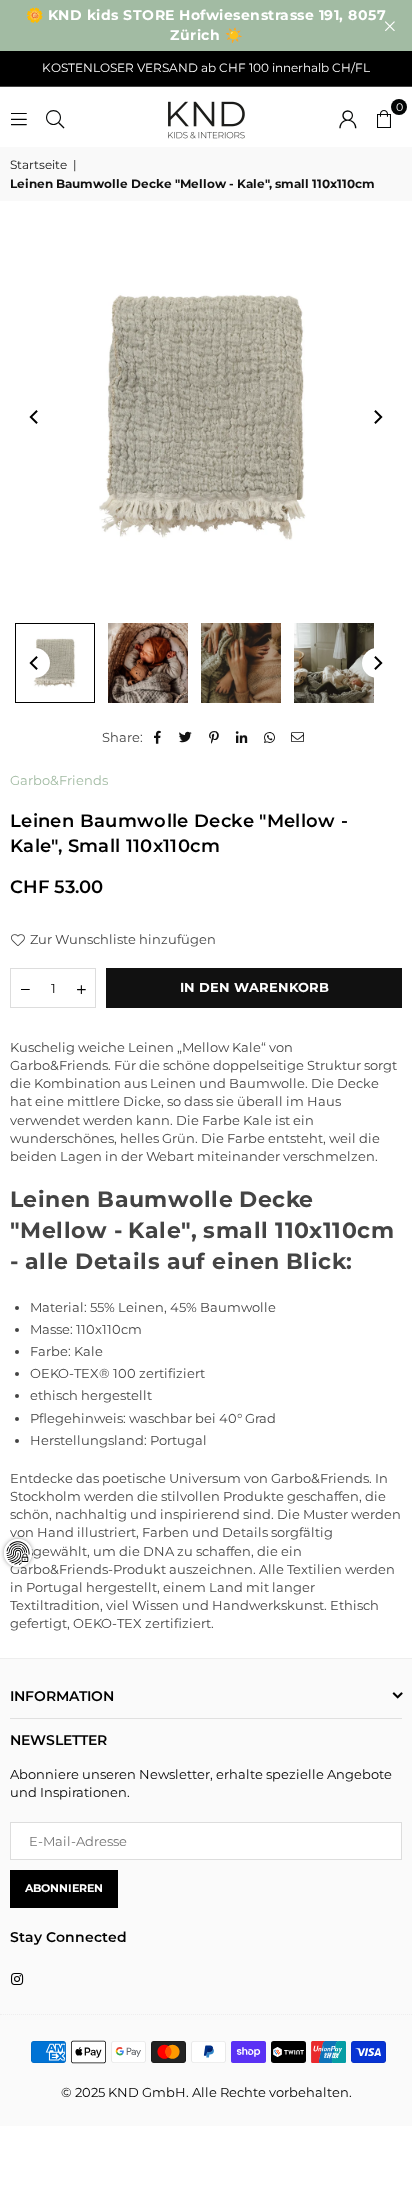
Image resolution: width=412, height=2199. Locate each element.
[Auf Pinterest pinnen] (214, 737)
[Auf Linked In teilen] (242, 737)
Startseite (38, 164)
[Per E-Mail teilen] (298, 737)
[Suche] (55, 117)
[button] (384, 117)
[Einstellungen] (348, 117)
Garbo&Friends (59, 780)
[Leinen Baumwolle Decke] (148, 663)
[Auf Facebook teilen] (158, 737)
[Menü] (19, 117)
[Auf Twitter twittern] (186, 737)
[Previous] (35, 417)
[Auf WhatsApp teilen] (270, 737)
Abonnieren (64, 1888)
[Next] (377, 417)
